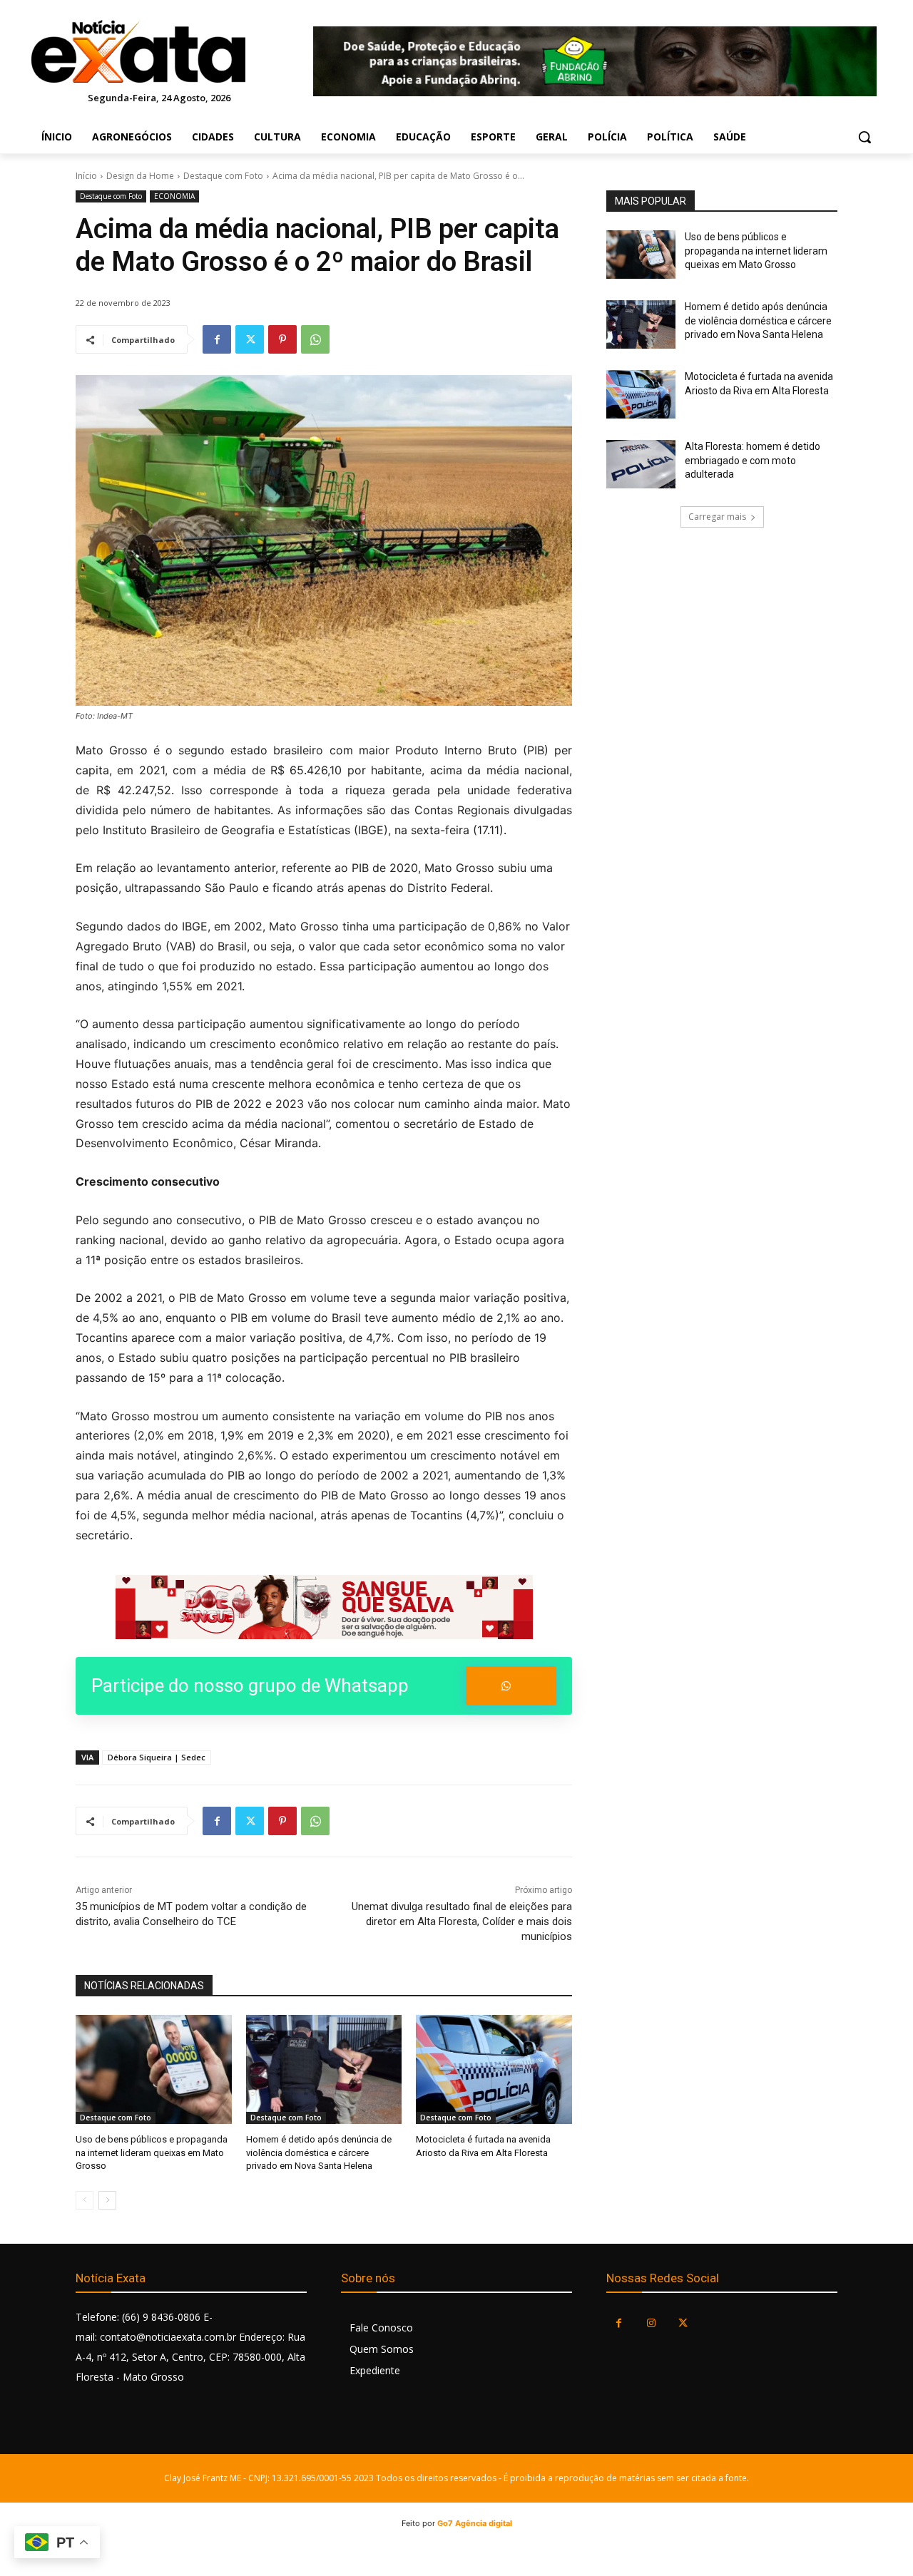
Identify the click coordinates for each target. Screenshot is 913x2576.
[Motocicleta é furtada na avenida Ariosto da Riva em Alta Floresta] (494, 2069)
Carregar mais (717, 517)
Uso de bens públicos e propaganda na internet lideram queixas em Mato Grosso (152, 2152)
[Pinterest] (282, 339)
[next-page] (107, 2200)
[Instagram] (651, 2323)
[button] (864, 137)
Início (86, 176)
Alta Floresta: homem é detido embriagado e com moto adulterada (753, 460)
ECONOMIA (174, 196)
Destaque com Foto (223, 176)
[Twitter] (250, 339)
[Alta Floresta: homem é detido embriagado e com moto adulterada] (641, 464)
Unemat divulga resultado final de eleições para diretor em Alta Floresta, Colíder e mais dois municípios (462, 1921)
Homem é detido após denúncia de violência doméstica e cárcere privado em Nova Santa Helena (319, 2152)
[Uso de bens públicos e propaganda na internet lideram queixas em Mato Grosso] (154, 2069)
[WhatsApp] (315, 339)
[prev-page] (85, 2200)
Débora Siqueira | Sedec (157, 1757)
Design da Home (140, 176)
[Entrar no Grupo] (511, 1686)
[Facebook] (217, 339)
